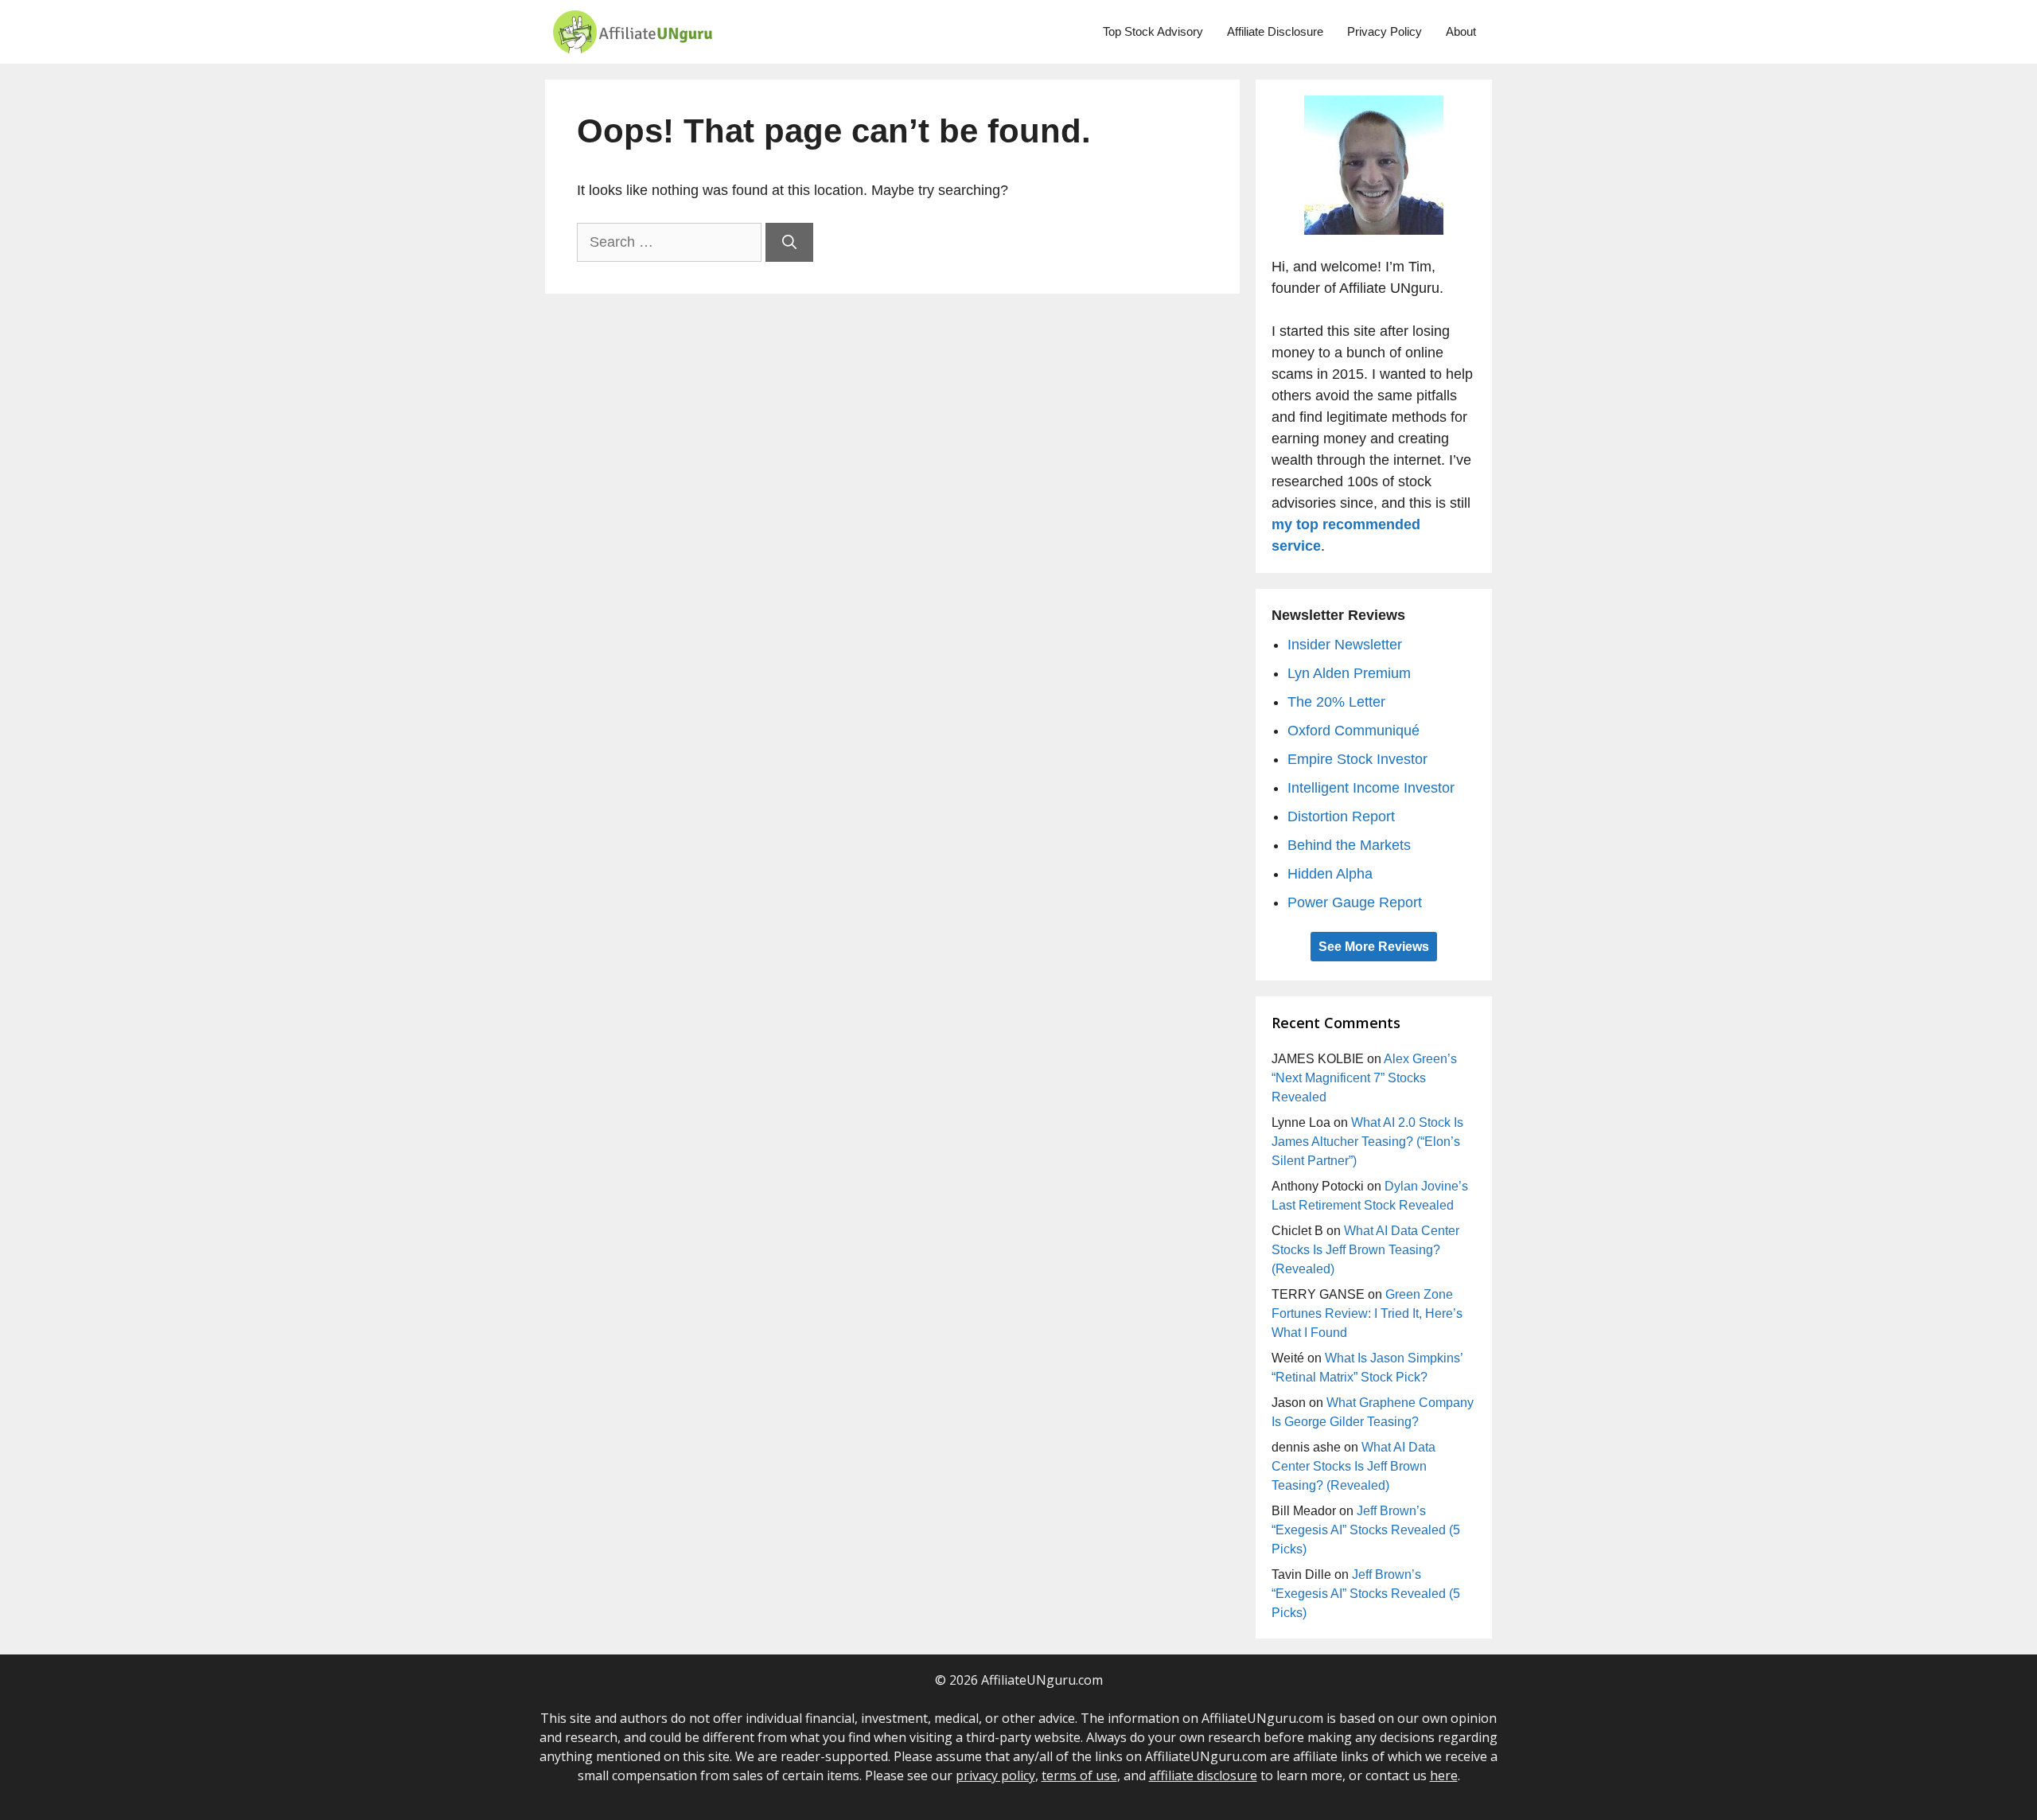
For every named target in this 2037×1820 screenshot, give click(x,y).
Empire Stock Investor (1357, 759)
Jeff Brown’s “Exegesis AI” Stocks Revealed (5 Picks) (1366, 1530)
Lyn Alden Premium (1349, 673)
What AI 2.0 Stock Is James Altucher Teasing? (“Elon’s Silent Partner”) (1367, 1142)
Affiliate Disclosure (1275, 31)
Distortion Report (1341, 816)
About (1461, 31)
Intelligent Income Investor (1371, 788)
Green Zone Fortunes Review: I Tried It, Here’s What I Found (1367, 1313)
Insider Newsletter (1345, 645)
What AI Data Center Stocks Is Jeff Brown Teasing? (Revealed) (1365, 1250)
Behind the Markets (1349, 845)
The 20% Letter (1336, 702)
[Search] (789, 242)
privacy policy (995, 1775)
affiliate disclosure (1203, 1775)
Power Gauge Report (1355, 902)
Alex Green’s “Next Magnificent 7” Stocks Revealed (1364, 1078)
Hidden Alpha (1330, 874)
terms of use (1079, 1775)
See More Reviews (1374, 947)
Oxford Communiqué (1353, 731)
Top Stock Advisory (1153, 31)
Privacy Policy (1385, 31)
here (1444, 1775)
